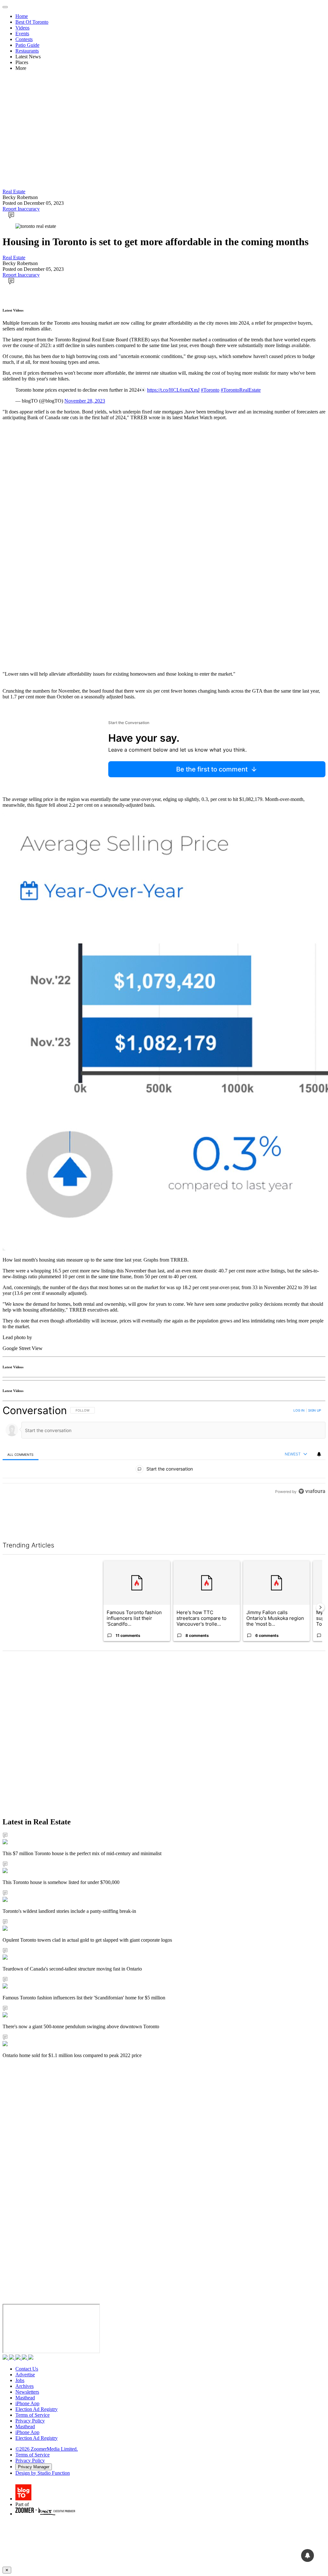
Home (22, 16)
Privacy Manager (34, 2467)
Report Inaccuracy (21, 209)
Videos (22, 28)
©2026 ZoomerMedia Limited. (47, 2449)
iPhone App (27, 2403)
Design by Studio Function (43, 2473)
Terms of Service (33, 2415)
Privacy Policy (30, 2421)
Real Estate (14, 192)
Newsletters (27, 2392)
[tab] (20, 1454)
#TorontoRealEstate (241, 390)
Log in (299, 1410)
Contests (24, 39)
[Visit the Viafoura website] (312, 1520)
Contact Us (27, 2369)
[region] (164, 1465)
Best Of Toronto (32, 22)
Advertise (25, 2375)
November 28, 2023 (85, 401)
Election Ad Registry (37, 2409)
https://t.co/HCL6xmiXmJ (173, 390)
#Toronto (210, 390)
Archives (25, 2386)
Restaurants (27, 51)
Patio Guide (27, 45)
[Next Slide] (320, 1607)
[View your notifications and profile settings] (319, 1454)
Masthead (25, 2398)
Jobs (20, 2380)
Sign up (315, 1410)
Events (22, 33)
